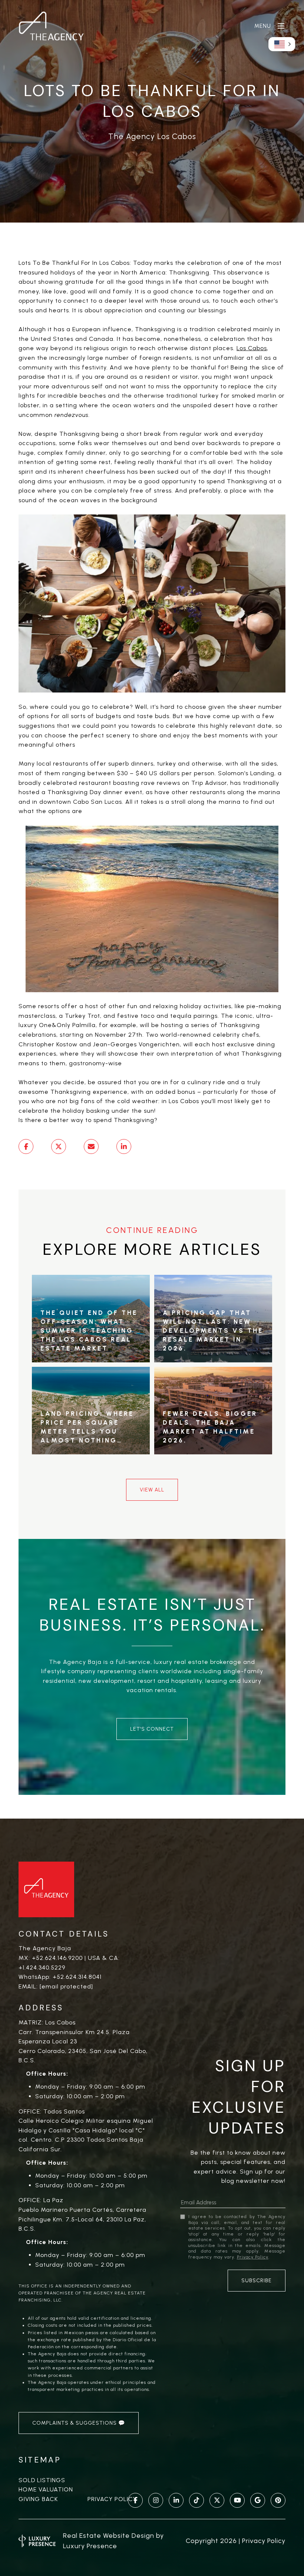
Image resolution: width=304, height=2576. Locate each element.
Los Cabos (252, 348)
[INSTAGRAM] (156, 2500)
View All (152, 1490)
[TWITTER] (217, 2500)
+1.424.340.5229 (42, 1968)
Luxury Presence (90, 2546)
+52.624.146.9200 (57, 1958)
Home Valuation (46, 2489)
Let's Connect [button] (152, 1729)
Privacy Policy (112, 2499)
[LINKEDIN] (176, 2500)
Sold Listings (42, 2480)
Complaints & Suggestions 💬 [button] (79, 2423)
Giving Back (38, 2499)
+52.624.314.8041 (77, 1977)
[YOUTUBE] (237, 2500)
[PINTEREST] (278, 2500)
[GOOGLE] (258, 2500)
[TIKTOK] (196, 2500)
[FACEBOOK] (135, 2500)
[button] (282, 44)
